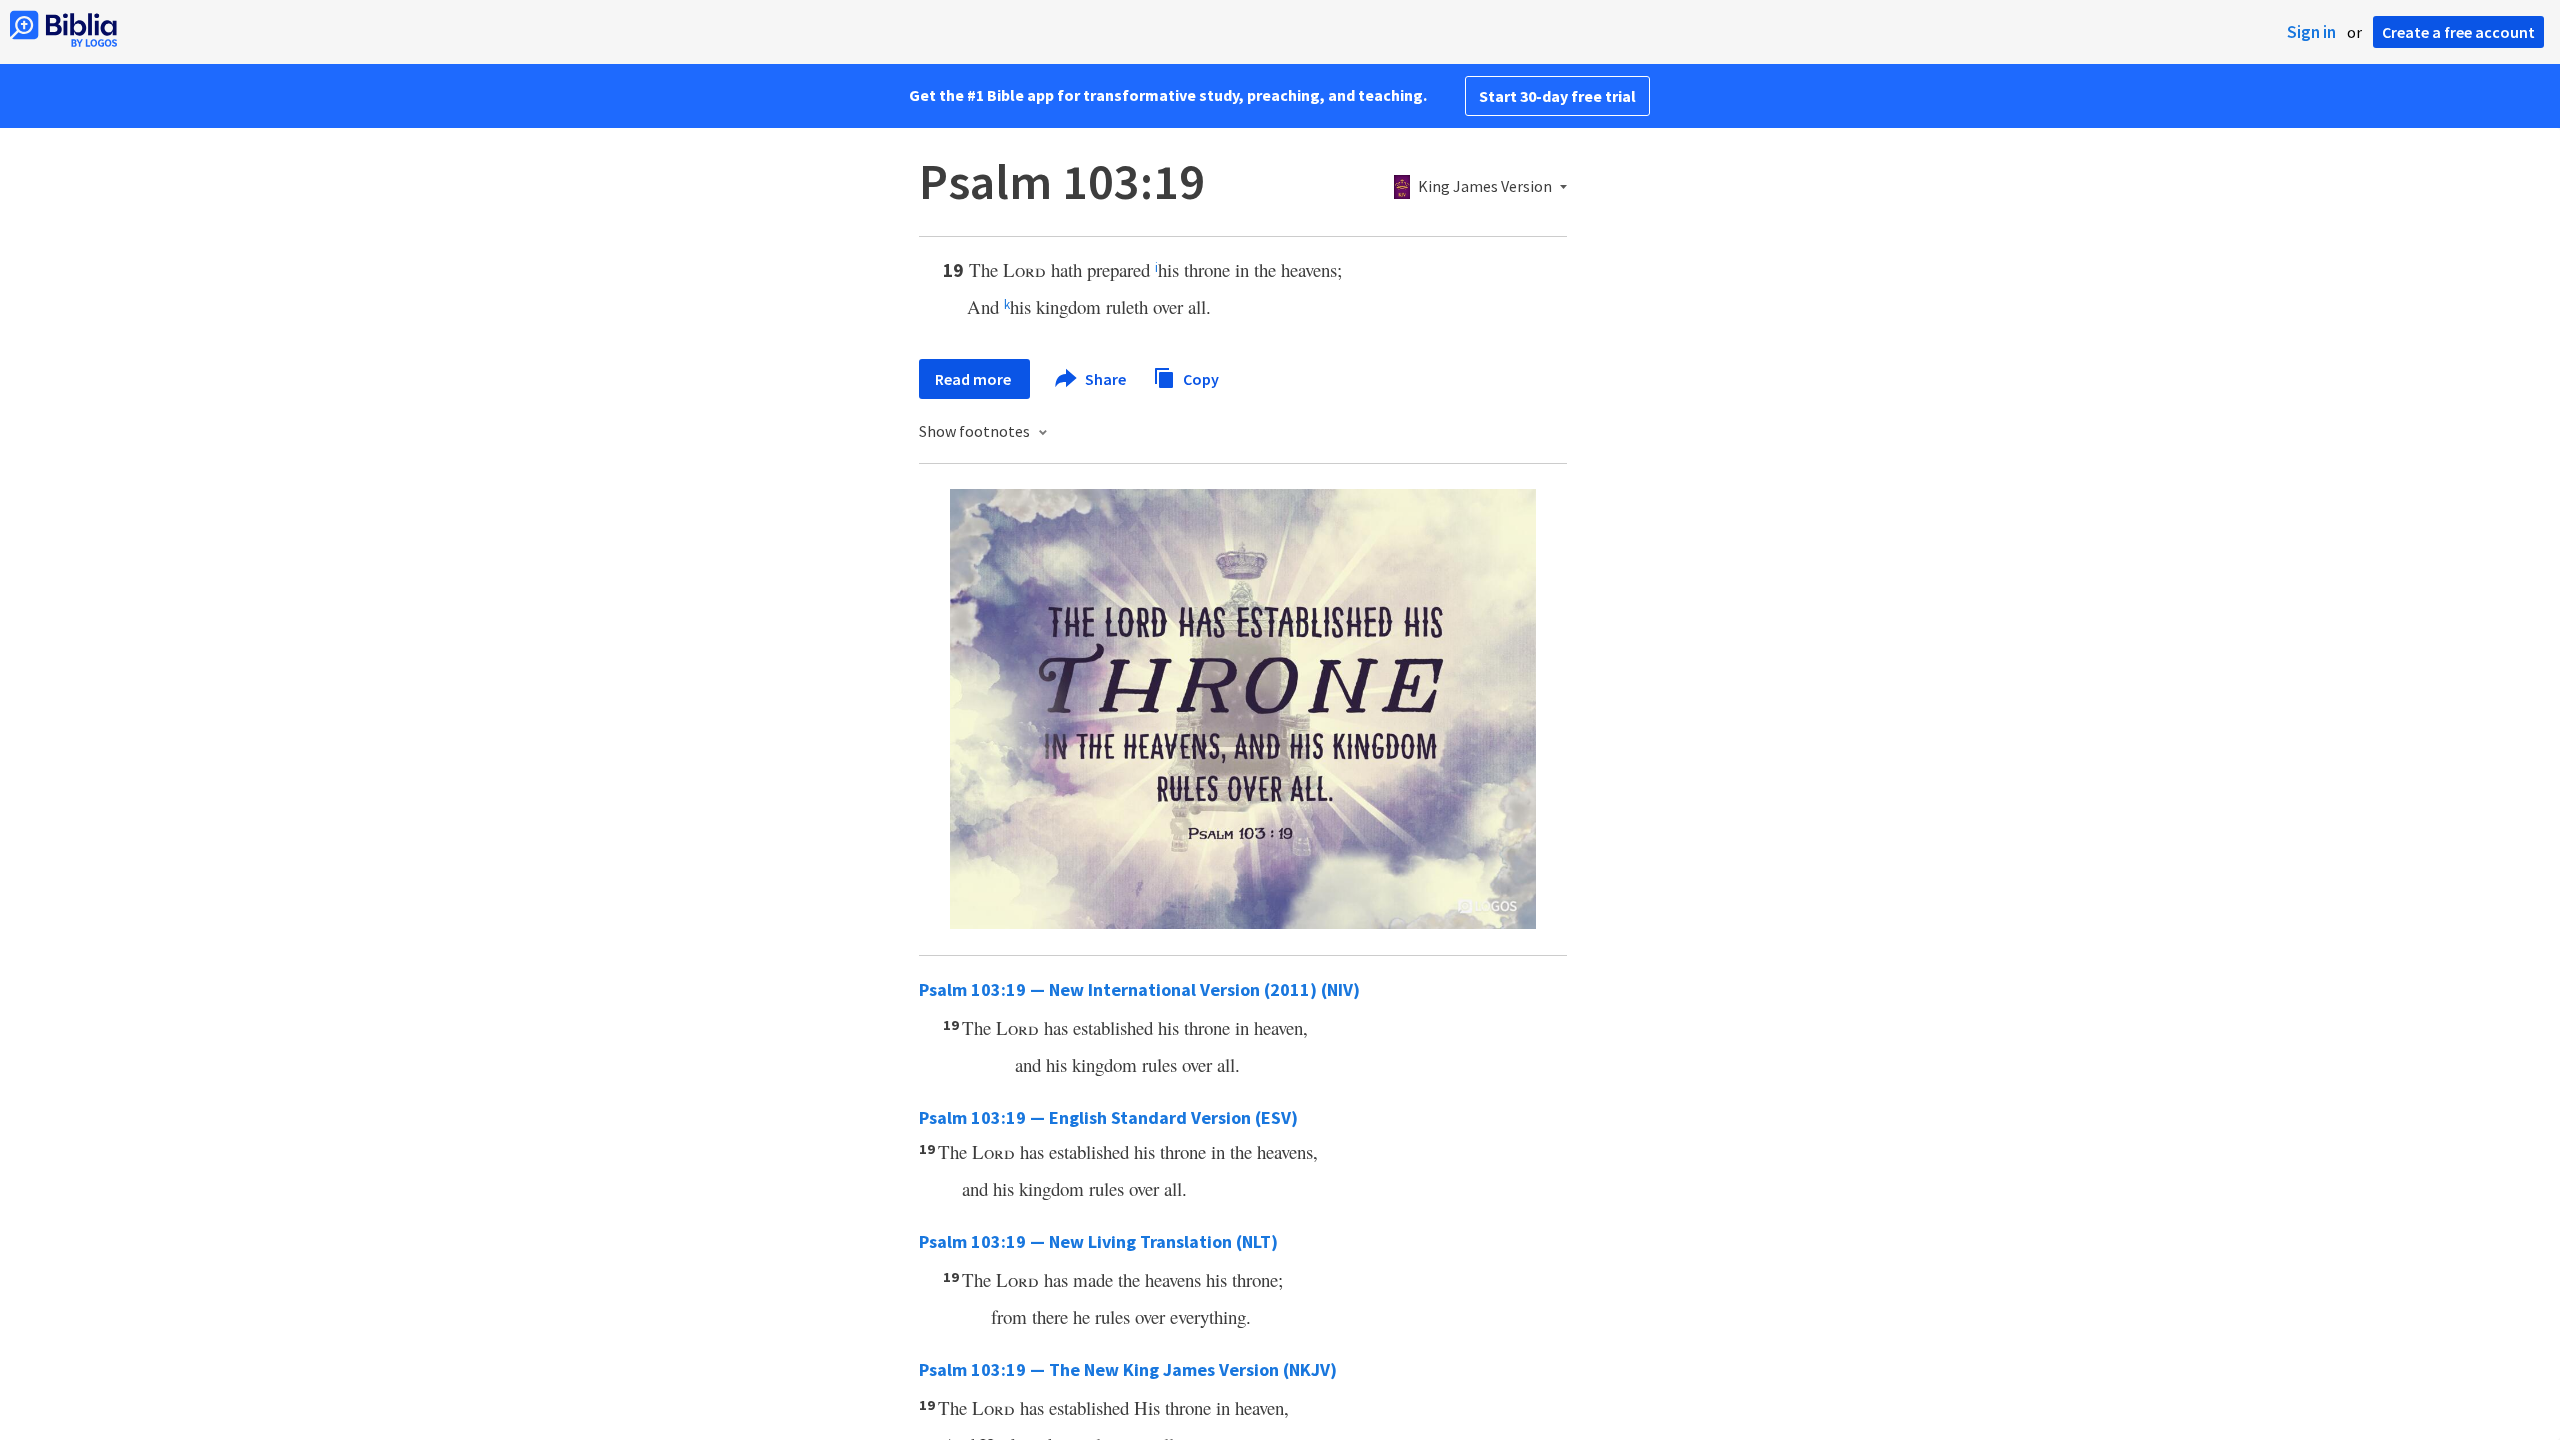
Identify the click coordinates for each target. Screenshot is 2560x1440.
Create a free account (2458, 32)
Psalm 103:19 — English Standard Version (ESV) (1108, 1117)
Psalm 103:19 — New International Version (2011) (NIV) (1139, 989)
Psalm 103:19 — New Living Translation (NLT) (1098, 1241)
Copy (1199, 378)
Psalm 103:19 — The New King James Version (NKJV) (1128, 1369)
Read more (974, 379)
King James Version (1485, 187)
